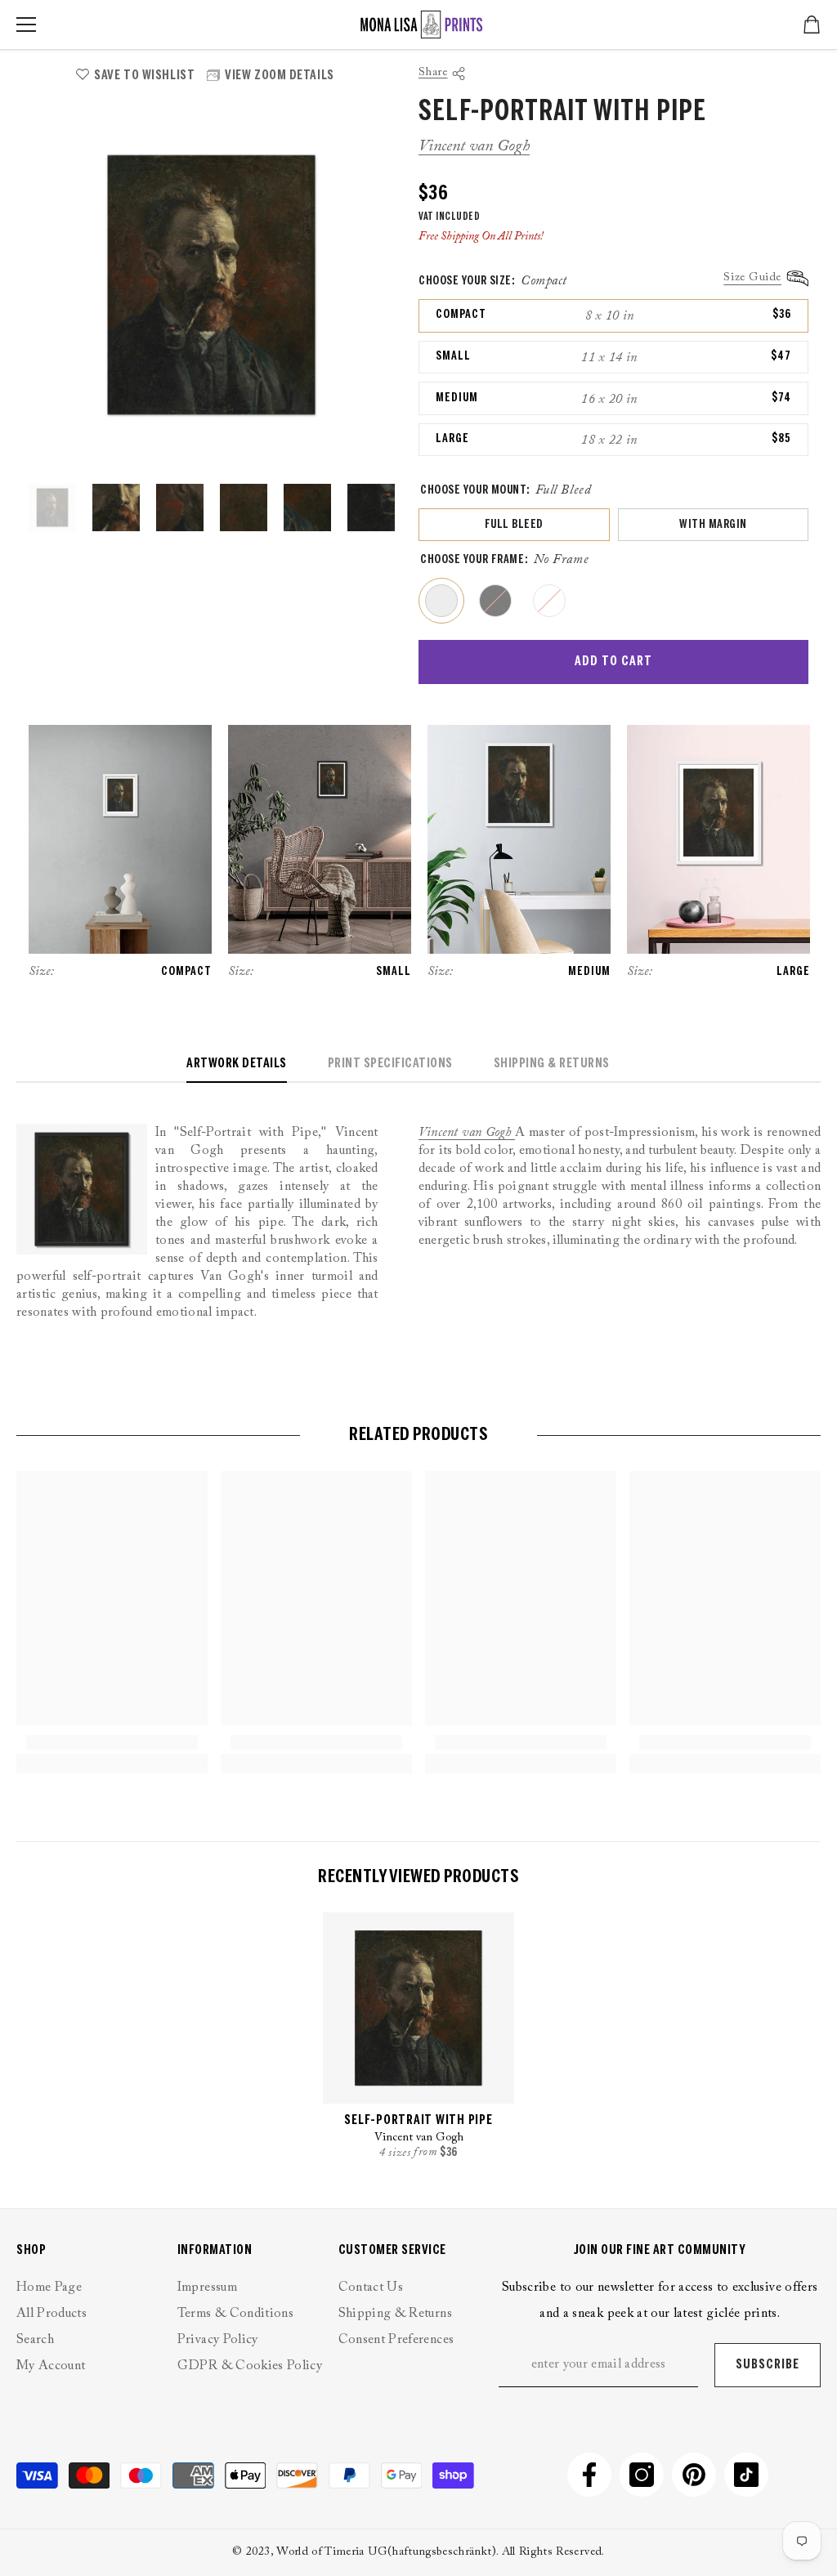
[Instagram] (642, 2475)
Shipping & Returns (552, 1064)
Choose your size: (493, 281)
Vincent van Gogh (474, 146)
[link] (112, 1742)
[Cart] (812, 25)
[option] (211, 285)
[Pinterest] (694, 2475)
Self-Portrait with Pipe (418, 2120)
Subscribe (768, 2365)
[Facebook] (589, 2475)
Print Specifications (390, 1064)
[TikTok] (746, 2475)
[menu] (26, 25)
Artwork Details (237, 1064)
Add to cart (613, 662)
